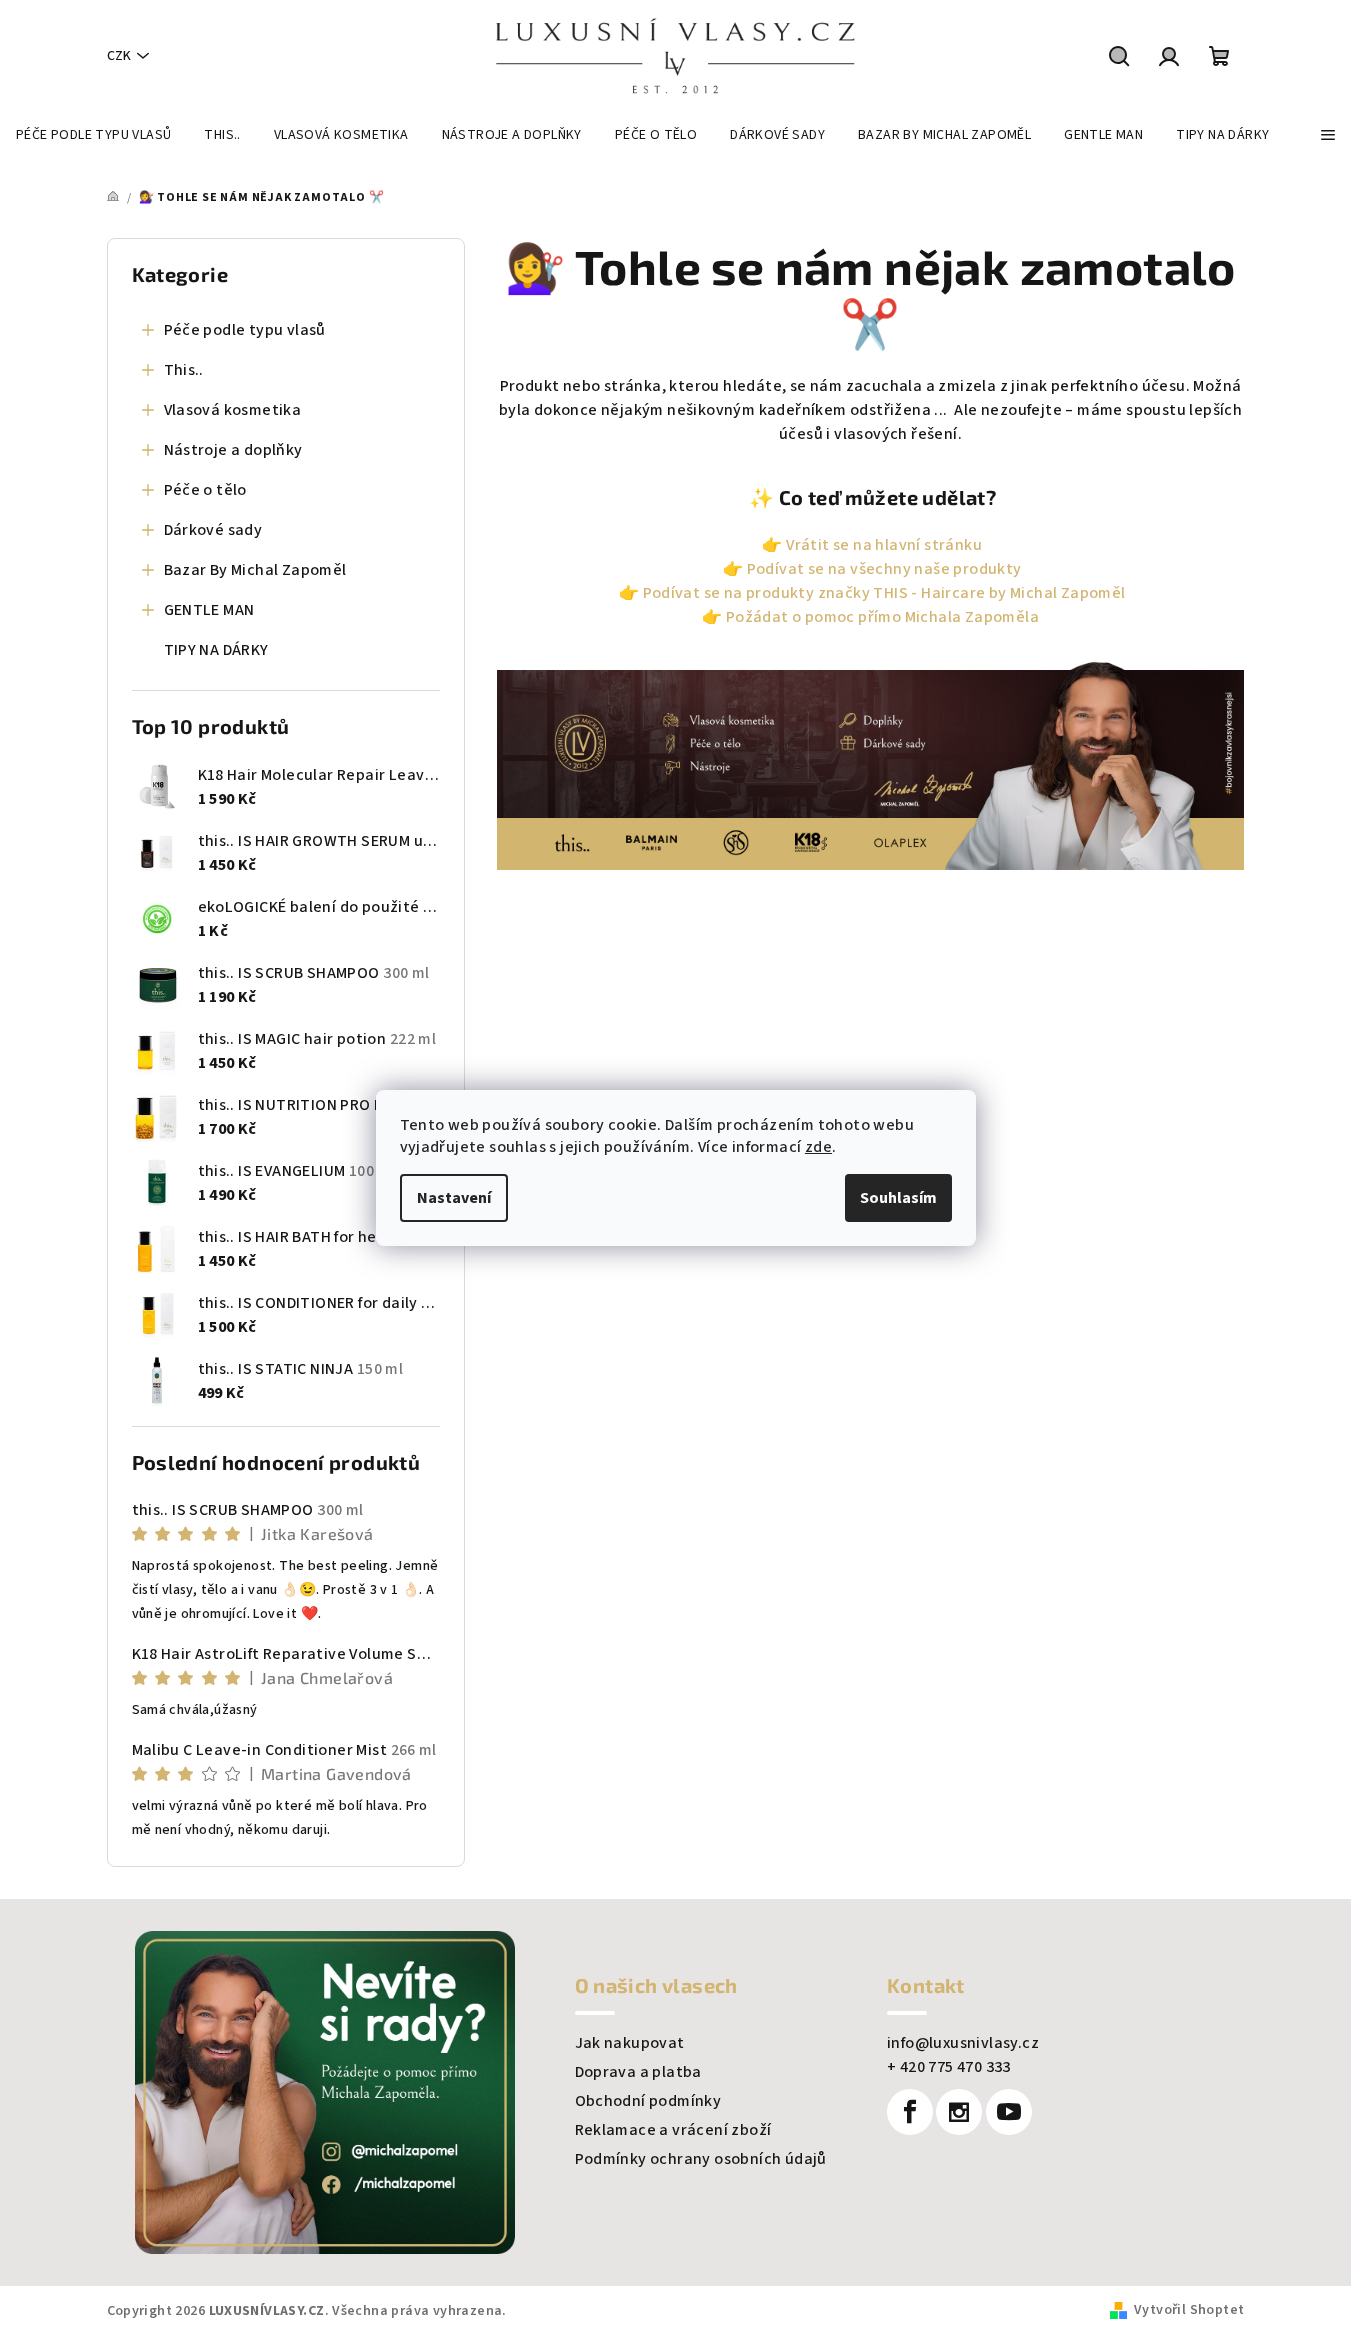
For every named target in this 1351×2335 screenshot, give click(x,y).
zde (818, 1147)
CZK (119, 56)
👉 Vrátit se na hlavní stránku (870, 545)
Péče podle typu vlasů (245, 330)
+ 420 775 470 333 (949, 2067)
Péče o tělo (205, 490)
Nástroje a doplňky (233, 450)
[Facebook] (910, 2112)
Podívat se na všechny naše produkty (884, 569)
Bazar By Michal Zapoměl (255, 570)
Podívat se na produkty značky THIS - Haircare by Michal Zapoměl (884, 593)
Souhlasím (898, 1198)
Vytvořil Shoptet (1189, 2310)
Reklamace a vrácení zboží (673, 2130)
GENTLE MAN (209, 610)
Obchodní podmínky (648, 2101)
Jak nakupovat (630, 2043)
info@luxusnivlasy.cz (963, 2043)
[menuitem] (93, 135)
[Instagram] (959, 2112)
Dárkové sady (213, 530)
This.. (184, 370)
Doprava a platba (638, 2072)
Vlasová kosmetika (233, 410)
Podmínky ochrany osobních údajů (701, 2159)
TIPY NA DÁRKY (216, 650)
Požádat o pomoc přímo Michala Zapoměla (882, 617)
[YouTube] (1009, 2112)
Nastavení (454, 1198)
